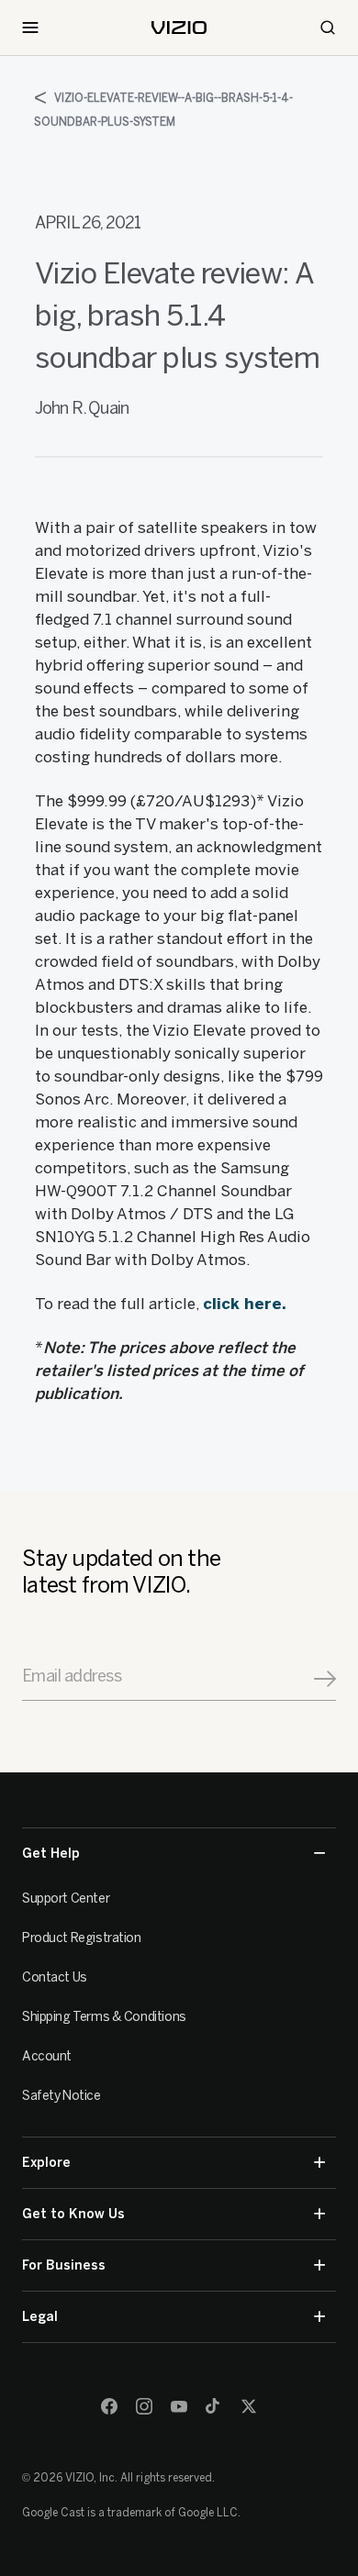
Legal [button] (40, 2317)
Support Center (66, 1899)
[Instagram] (144, 2406)
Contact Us (55, 1977)
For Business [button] (64, 2265)
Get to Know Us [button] (73, 2214)
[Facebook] (109, 2406)
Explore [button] (46, 2163)
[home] (179, 28)
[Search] (328, 28)
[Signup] (325, 1679)
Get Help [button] (51, 1854)
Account (47, 2056)
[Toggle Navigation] (30, 28)
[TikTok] (214, 2406)
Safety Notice (62, 2096)
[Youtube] (179, 2406)
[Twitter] (249, 2406)
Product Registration (82, 1938)
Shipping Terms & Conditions (104, 2017)
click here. (245, 1304)
